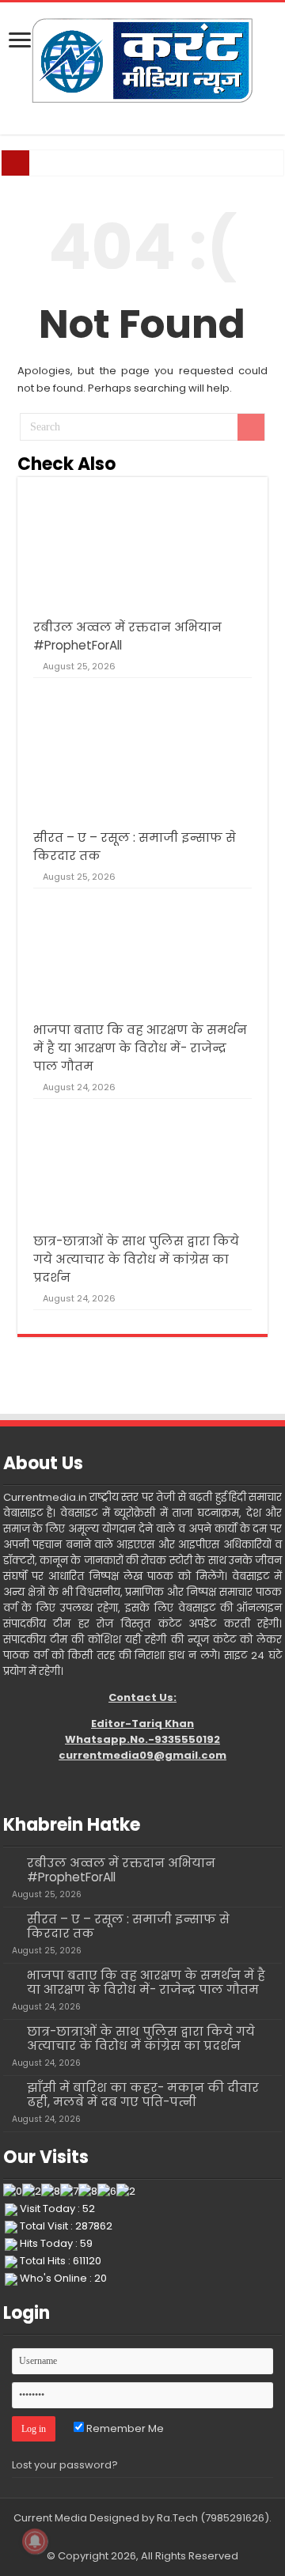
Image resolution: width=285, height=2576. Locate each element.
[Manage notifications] (35, 2541)
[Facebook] (120, 2537)
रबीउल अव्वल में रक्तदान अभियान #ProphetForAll (121, 1870)
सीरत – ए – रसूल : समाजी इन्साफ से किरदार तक (128, 1926)
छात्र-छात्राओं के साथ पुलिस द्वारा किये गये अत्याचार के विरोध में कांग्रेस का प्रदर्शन (136, 1259)
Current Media (50, 2518)
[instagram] (165, 2537)
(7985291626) (235, 2518)
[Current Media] (142, 59)
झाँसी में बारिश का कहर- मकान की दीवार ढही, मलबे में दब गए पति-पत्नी (143, 2095)
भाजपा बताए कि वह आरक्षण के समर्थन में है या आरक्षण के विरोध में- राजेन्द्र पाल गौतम (140, 1048)
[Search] (251, 427)
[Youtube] (150, 2537)
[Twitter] (135, 2537)
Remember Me (124, 2428)
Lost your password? (65, 2465)
